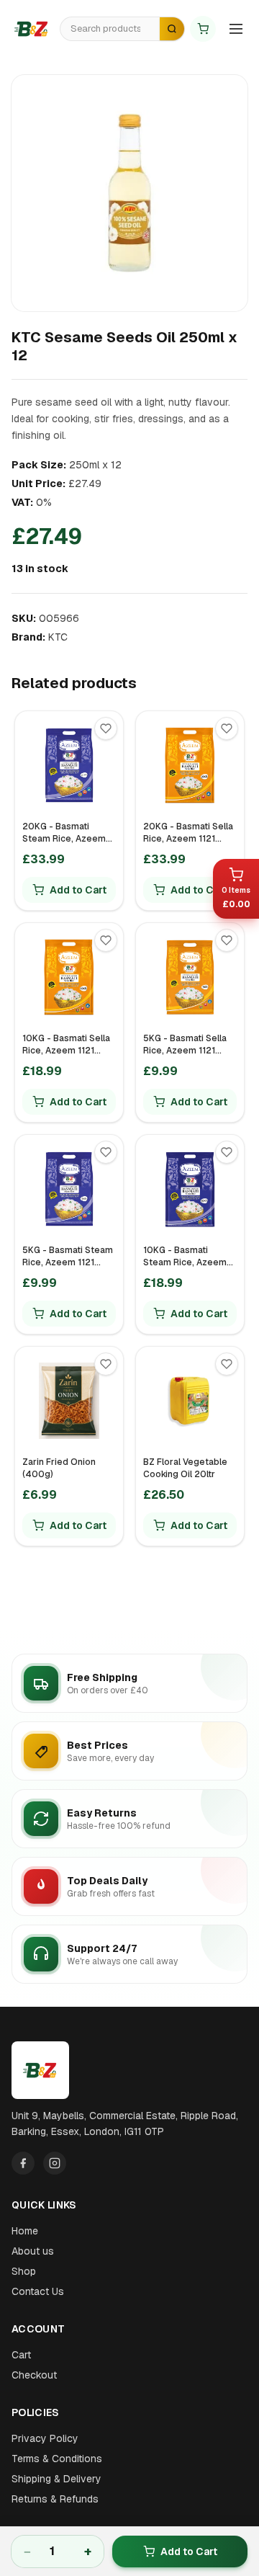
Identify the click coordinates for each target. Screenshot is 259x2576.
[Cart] (203, 29)
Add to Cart (189, 2552)
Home (25, 2231)
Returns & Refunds (55, 2499)
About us (33, 2251)
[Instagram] (55, 2163)
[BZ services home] (32, 29)
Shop (24, 2271)
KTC (58, 637)
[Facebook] (23, 2163)
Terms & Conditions (57, 2459)
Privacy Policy (45, 2438)
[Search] (172, 29)
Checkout (34, 2375)
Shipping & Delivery (56, 2479)
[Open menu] (236, 29)
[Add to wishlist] (106, 728)
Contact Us (38, 2291)
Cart (21, 2355)
